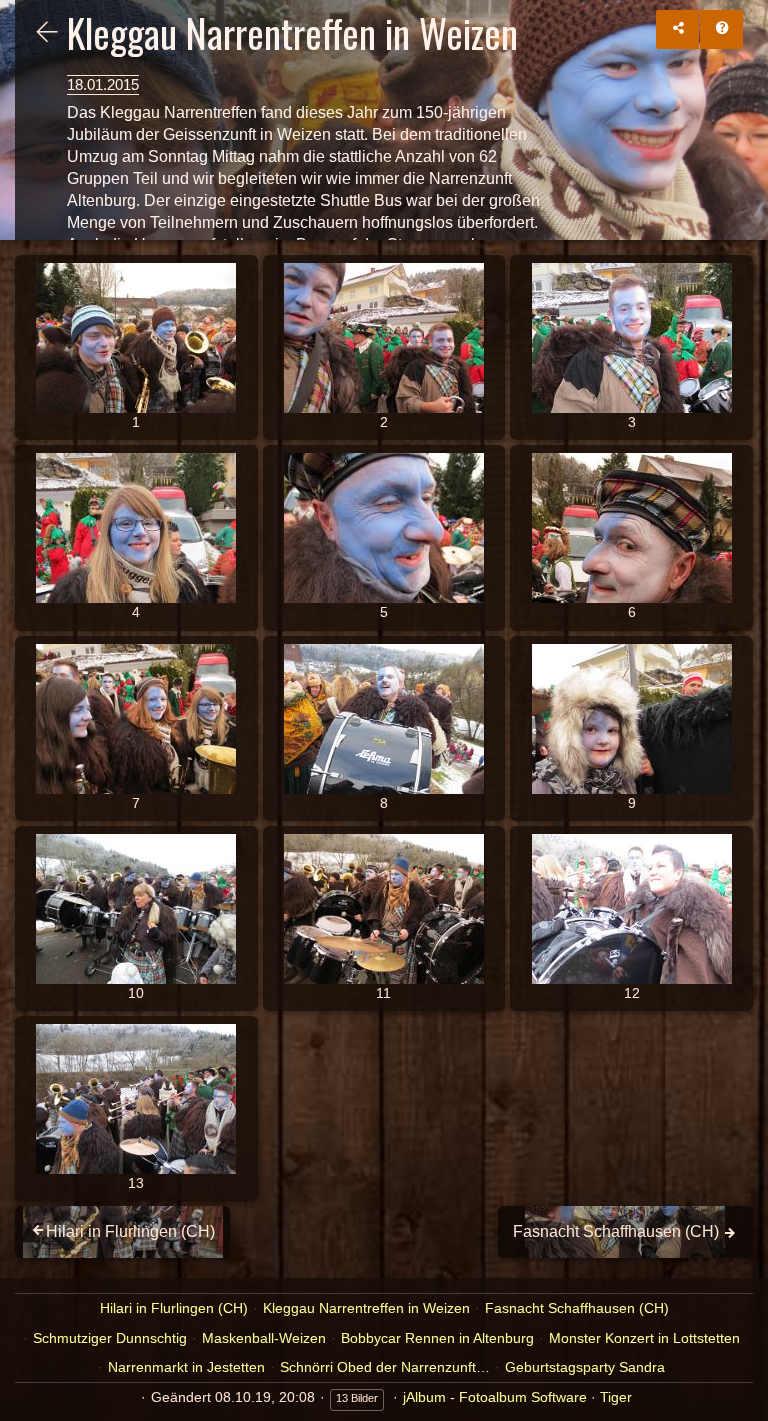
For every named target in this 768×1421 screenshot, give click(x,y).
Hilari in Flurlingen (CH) (174, 1308)
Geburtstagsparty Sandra (585, 1367)
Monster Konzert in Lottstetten (644, 1338)
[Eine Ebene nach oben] (47, 34)
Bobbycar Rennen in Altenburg (437, 1338)
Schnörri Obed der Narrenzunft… (385, 1367)
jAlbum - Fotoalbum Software (495, 1397)
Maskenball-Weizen (264, 1338)
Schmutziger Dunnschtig (110, 1338)
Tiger (616, 1397)
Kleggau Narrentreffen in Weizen (366, 1308)
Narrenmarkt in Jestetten (186, 1367)
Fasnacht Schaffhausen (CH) (577, 1308)
